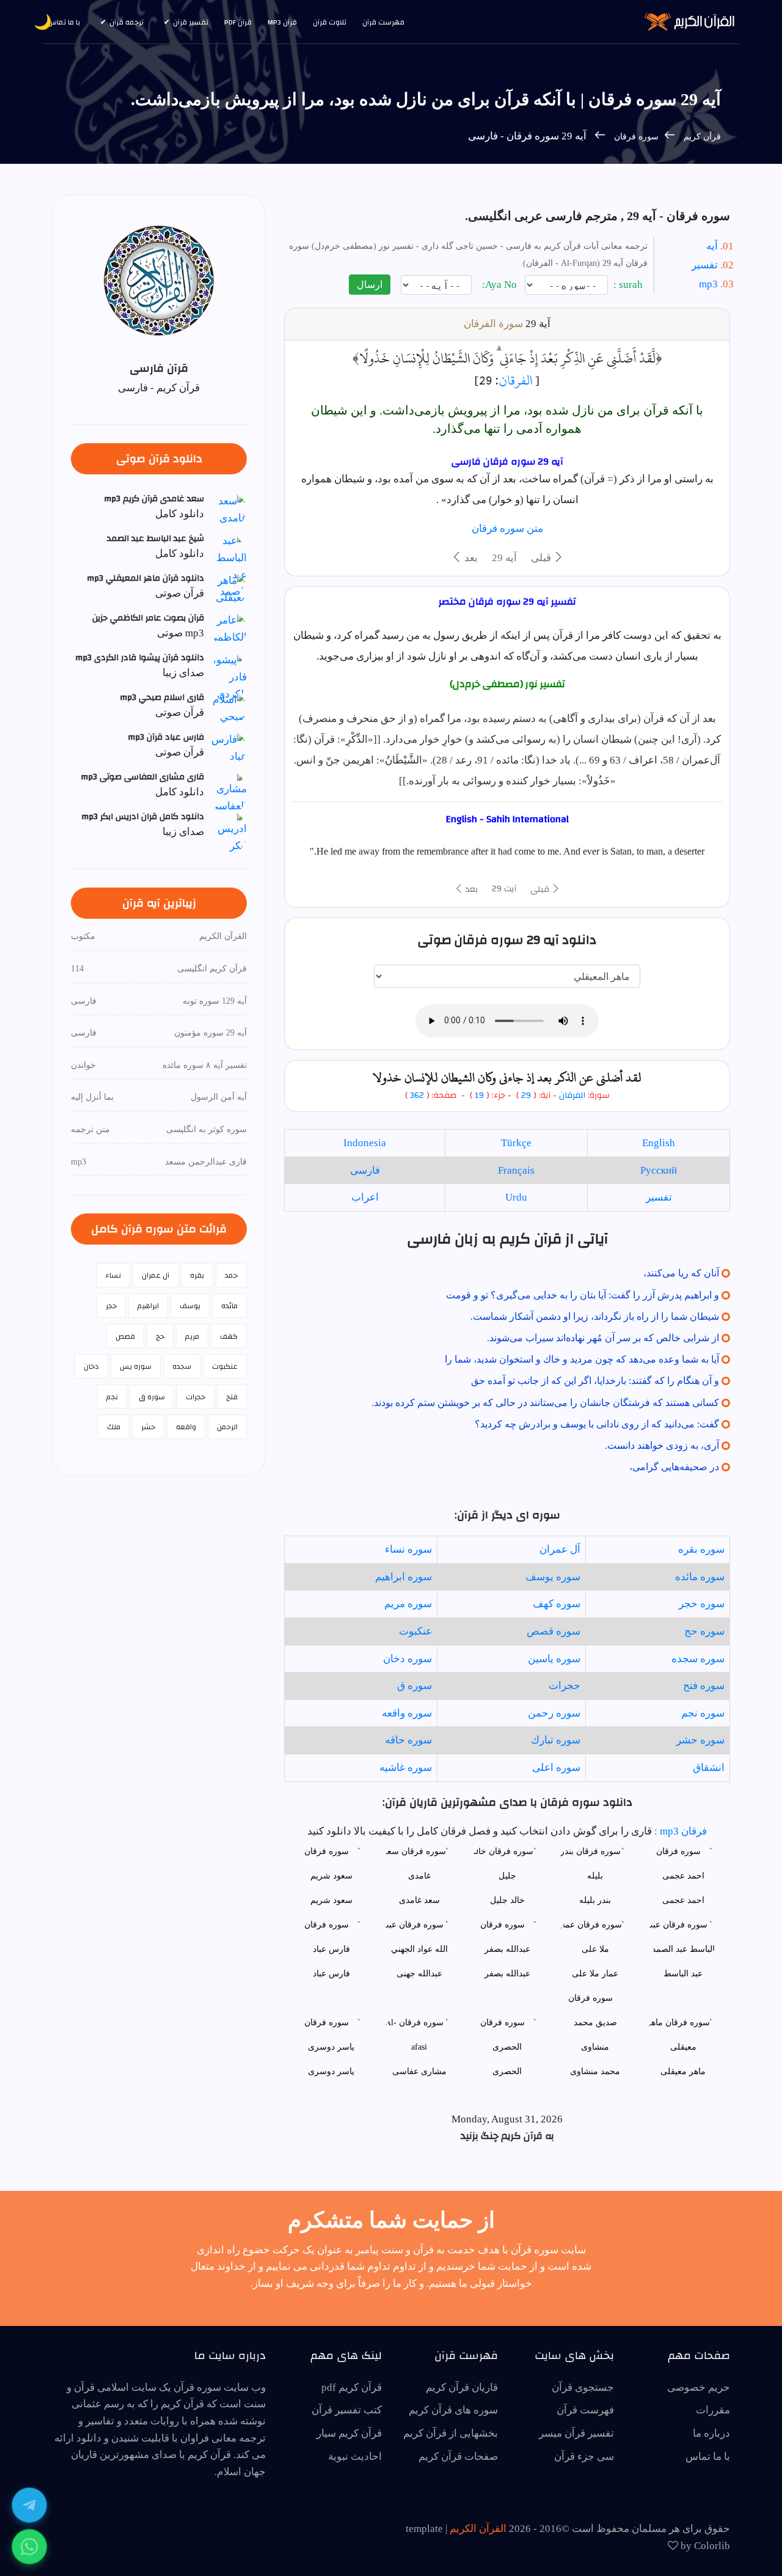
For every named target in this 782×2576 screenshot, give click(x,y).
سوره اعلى (556, 1768)
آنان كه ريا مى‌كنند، (681, 1273)
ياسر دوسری (331, 2071)
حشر (148, 1427)
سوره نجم (703, 1713)
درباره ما (711, 2433)
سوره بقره (701, 1549)
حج (160, 1336)
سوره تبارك (556, 1740)
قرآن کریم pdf (352, 2387)
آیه (712, 246)
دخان (91, 1366)
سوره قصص (554, 1631)
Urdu (516, 1197)
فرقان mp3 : (679, 1831)
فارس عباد (331, 1974)
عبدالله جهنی (419, 1974)
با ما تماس (64, 22)
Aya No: (501, 285)
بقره (197, 1275)
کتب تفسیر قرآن (347, 2410)
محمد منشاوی (595, 2071)
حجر (111, 1306)
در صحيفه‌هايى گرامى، (674, 1467)
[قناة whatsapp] (29, 2547)
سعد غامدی (419, 1900)
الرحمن (227, 1427)
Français (516, 1170)
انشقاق (709, 1768)
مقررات (713, 2410)
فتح (232, 1397)
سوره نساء (408, 1549)
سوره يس (136, 1366)
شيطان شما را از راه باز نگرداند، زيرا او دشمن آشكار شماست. (595, 1316)
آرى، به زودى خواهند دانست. (662, 1445)
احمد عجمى (683, 1900)
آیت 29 (504, 889)
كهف (229, 1336)
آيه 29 (504, 558)
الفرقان (516, 380)
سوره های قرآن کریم (453, 2410)
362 (417, 1095)
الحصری (507, 2071)
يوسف (190, 1306)
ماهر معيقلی (683, 2071)
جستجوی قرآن (583, 2387)
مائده (229, 1306)
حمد (231, 1275)
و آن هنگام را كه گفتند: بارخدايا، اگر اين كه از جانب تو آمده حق (595, 1381)
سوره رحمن (554, 1713)
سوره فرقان (635, 137)
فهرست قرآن (383, 22)
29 (526, 1095)
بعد (470, 558)
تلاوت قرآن (330, 22)
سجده (182, 1366)
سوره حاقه (408, 1740)
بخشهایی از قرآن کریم (451, 2433)
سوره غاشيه (406, 1768)
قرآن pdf (238, 22)
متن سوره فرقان (507, 528)
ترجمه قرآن (126, 22)
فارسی (365, 1170)
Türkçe (516, 1143)
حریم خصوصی (699, 2387)
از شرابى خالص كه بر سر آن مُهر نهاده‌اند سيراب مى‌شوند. (603, 1338)
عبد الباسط (683, 1974)
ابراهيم (148, 1306)
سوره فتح (704, 1686)
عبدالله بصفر (507, 1974)
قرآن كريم (702, 137)
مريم (192, 1336)
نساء (113, 1275)
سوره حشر (700, 1740)
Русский (659, 1170)
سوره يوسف (553, 1577)
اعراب (365, 1197)
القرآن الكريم (478, 2529)
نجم (112, 1397)
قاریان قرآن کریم (462, 2387)
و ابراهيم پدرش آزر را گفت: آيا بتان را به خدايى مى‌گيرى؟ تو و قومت (583, 1295)
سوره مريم (408, 1604)
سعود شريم (331, 1900)
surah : (629, 285)
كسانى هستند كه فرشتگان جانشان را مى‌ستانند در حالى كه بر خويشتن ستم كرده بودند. (545, 1403)
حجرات (565, 1686)
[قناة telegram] (29, 2505)
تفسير (659, 1197)
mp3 (708, 284)
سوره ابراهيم (404, 1577)
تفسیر (705, 265)
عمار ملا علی (595, 1974)
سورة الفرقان (493, 324)
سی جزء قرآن (584, 2456)
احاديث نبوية (355, 2456)
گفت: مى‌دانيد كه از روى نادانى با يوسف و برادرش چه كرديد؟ (597, 1424)
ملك (114, 1427)
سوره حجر (702, 1604)
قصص (125, 1336)
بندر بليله (595, 1900)
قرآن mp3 (282, 22)
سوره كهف (557, 1604)
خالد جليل (507, 1900)
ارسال (370, 285)
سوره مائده (700, 1577)
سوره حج (704, 1631)
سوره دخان (407, 1659)
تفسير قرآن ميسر (576, 2433)
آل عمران (560, 1549)
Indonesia (365, 1143)
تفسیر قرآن (191, 22)
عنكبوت (415, 1631)
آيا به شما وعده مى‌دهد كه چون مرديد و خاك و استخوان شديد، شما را (582, 1359)
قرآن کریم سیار (349, 2433)
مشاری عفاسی (419, 2071)
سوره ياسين (554, 1659)
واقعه (186, 1427)
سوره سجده (698, 1659)
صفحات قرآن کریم (458, 2456)
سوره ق (415, 1686)
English (659, 1143)
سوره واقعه (407, 1713)
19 (478, 1095)
